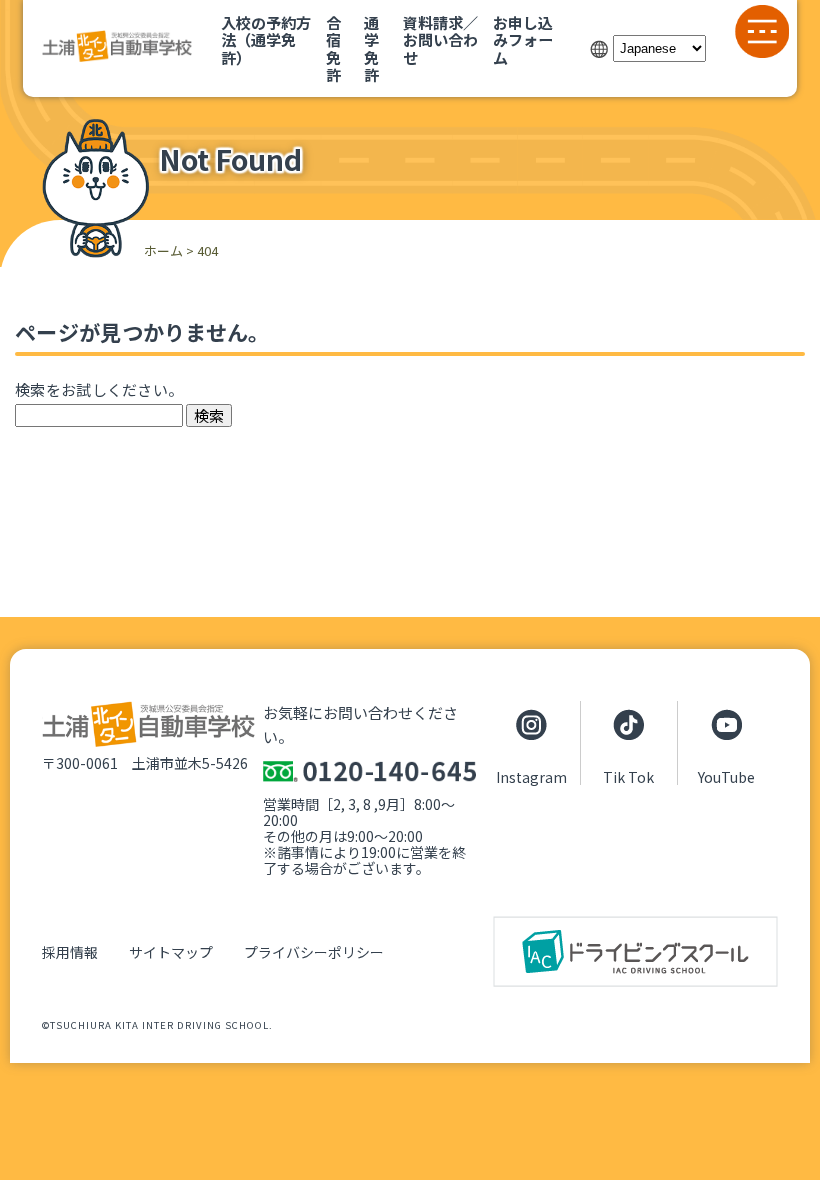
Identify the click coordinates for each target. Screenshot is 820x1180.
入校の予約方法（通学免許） (266, 39)
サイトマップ (171, 952)
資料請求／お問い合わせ (440, 39)
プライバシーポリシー (314, 952)
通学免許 (371, 48)
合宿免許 (333, 48)
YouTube (726, 776)
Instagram (531, 776)
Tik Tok (628, 776)
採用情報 (70, 952)
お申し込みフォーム (523, 39)
